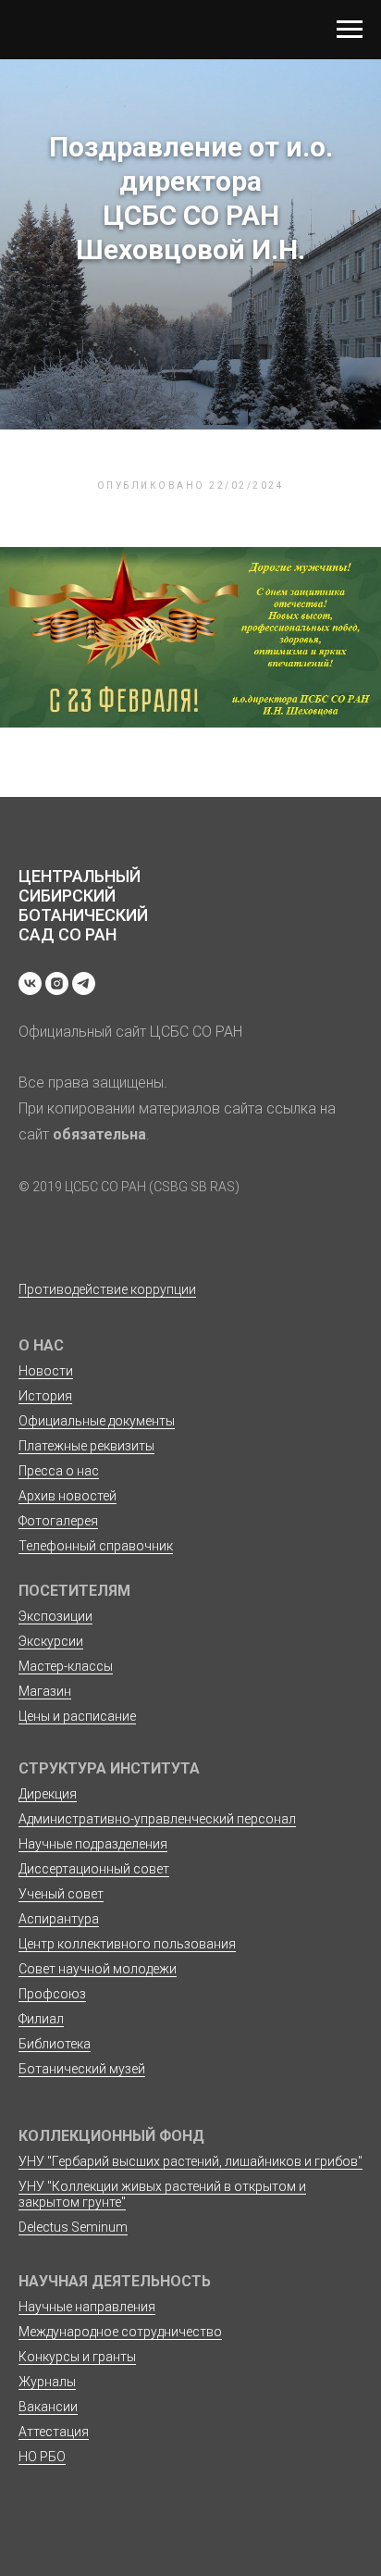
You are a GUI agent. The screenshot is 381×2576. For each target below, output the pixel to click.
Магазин (45, 1691)
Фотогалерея (58, 1521)
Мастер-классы (66, 1666)
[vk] (30, 983)
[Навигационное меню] (350, 30)
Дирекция (48, 1794)
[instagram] (57, 983)
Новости (46, 1371)
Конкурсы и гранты (77, 2357)
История (45, 1396)
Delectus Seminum (73, 2227)
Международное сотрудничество (120, 2332)
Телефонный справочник (96, 1546)
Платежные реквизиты (86, 1446)
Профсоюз (52, 1994)
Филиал (41, 2019)
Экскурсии (51, 1641)
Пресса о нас (59, 1471)
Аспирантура (59, 1919)
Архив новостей (68, 1496)
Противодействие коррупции (107, 1289)
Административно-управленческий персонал (157, 1819)
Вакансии (48, 2407)
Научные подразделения (93, 1844)
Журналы (47, 2382)
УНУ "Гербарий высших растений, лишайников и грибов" (190, 2161)
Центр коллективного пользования (127, 1944)
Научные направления (87, 2307)
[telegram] (84, 983)
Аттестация (54, 2432)
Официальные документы (97, 1421)
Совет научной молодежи (98, 1969)
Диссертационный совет (94, 1869)
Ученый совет (61, 1894)
